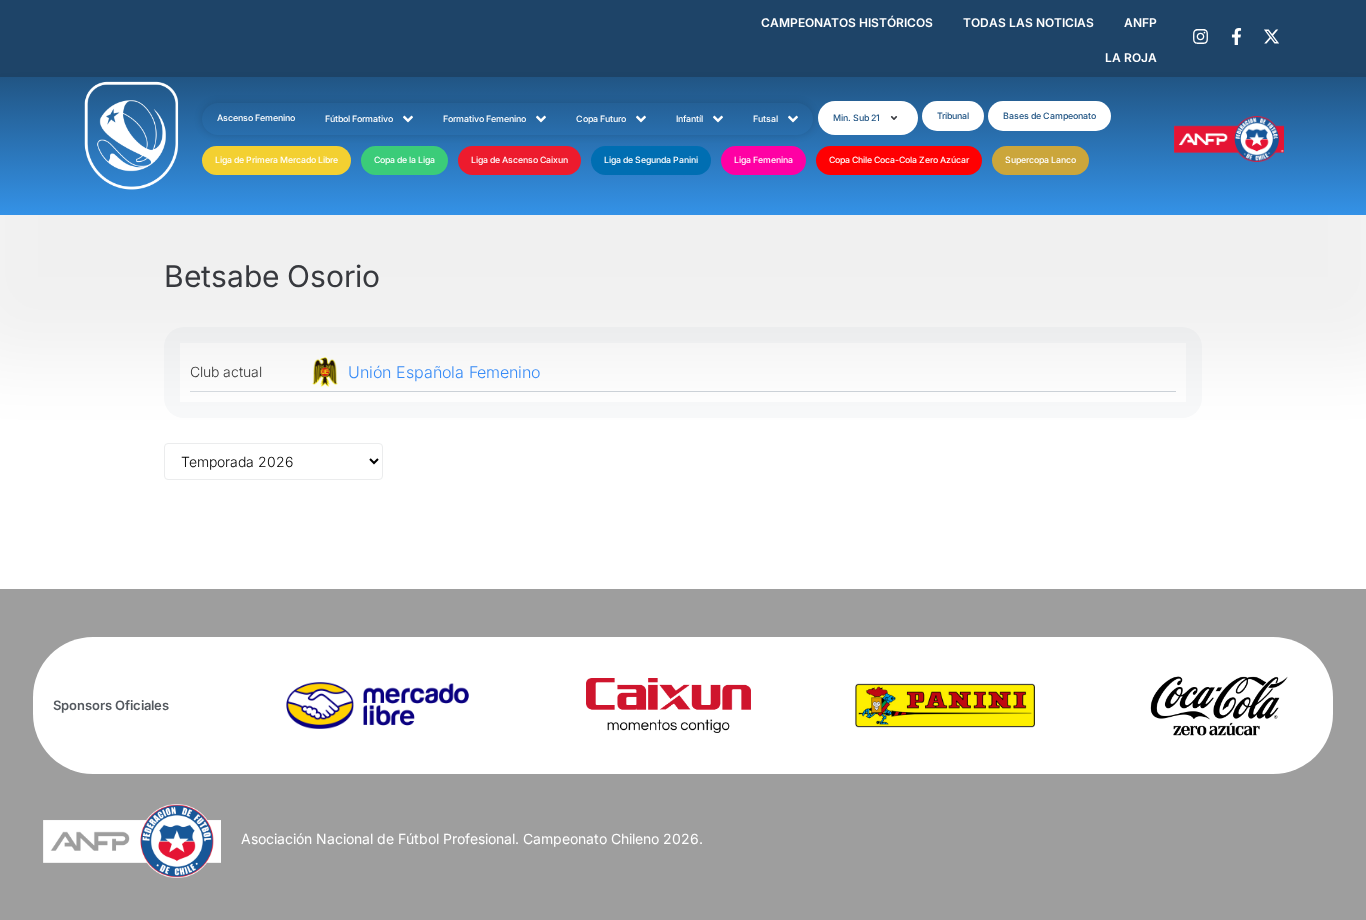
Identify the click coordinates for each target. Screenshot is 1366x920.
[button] (868, 118)
